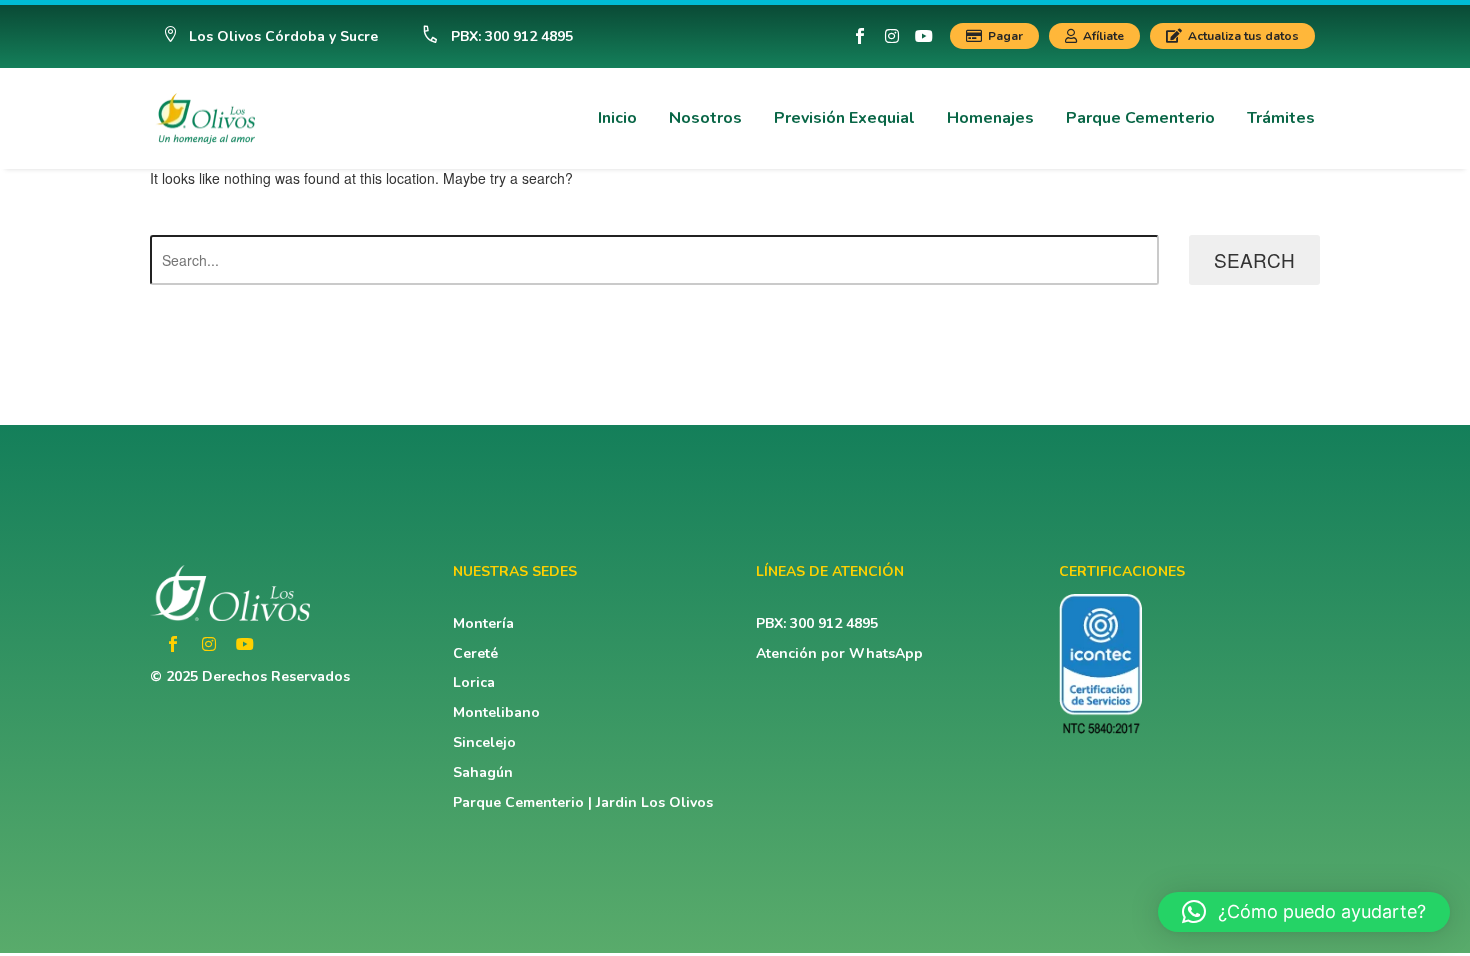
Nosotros (705, 118)
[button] (270, 36)
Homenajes (990, 118)
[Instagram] (892, 36)
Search (1254, 259)
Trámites (1281, 118)
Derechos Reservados (276, 676)
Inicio (617, 118)
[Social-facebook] (860, 36)
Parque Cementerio (1140, 118)
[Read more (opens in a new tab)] (488, 36)
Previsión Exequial (844, 118)
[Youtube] (924, 36)
